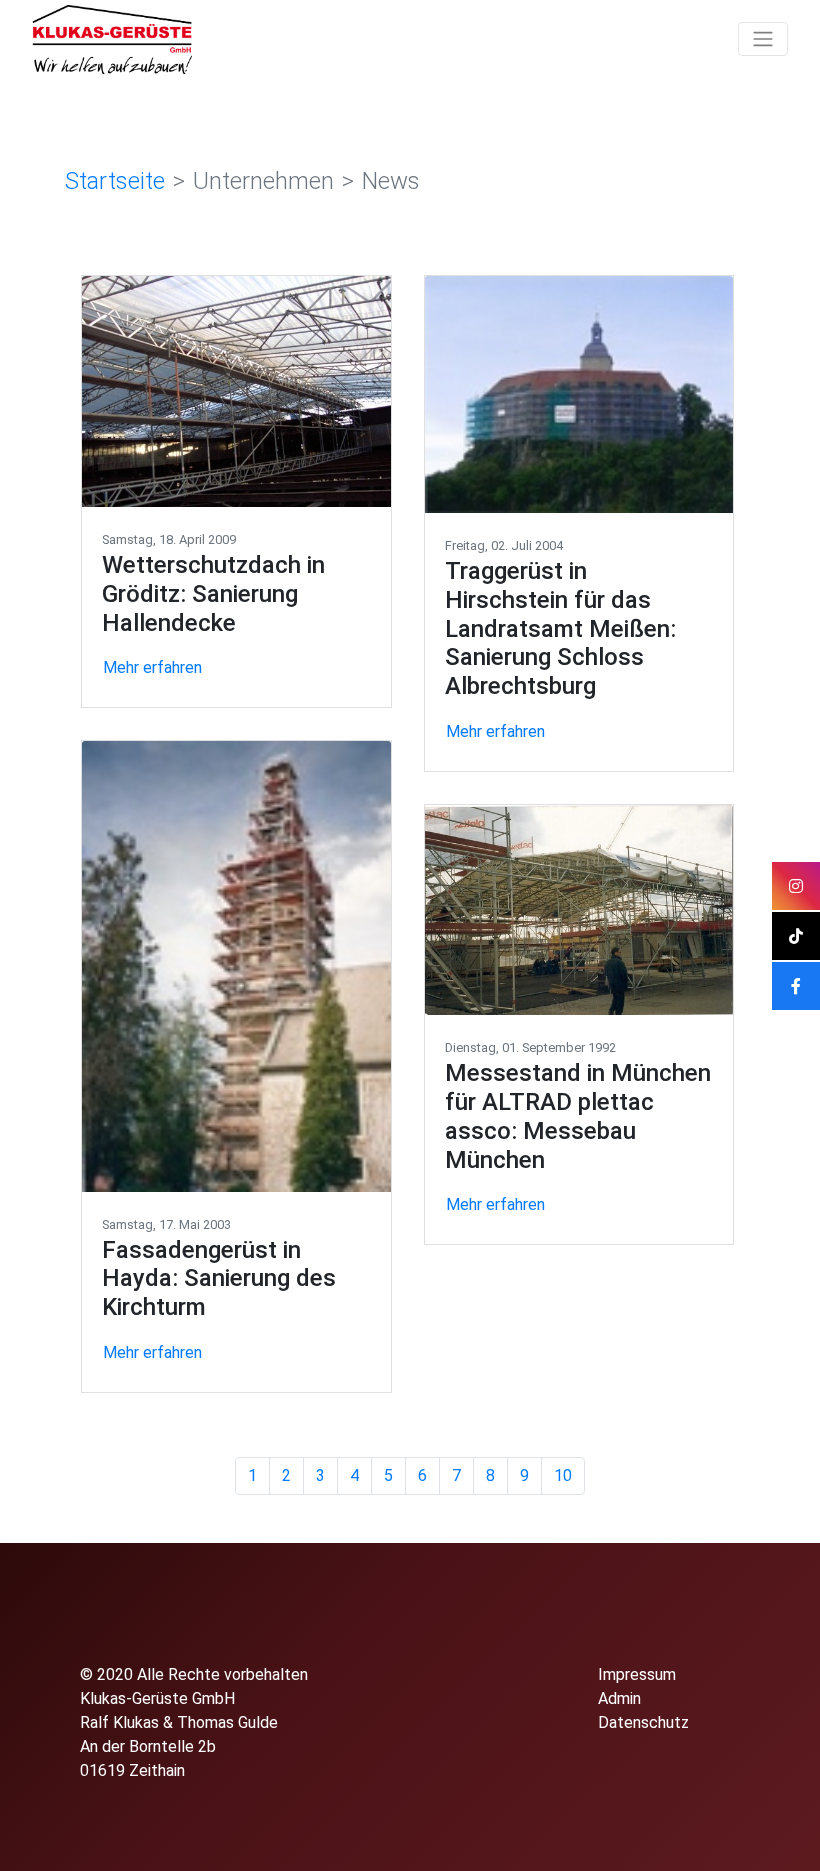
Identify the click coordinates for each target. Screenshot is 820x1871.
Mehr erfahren (152, 667)
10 (563, 1475)
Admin (619, 1698)
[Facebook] (796, 986)
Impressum (637, 1674)
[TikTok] (796, 936)
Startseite (115, 181)
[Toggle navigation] (763, 39)
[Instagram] (796, 886)
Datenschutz (643, 1722)
